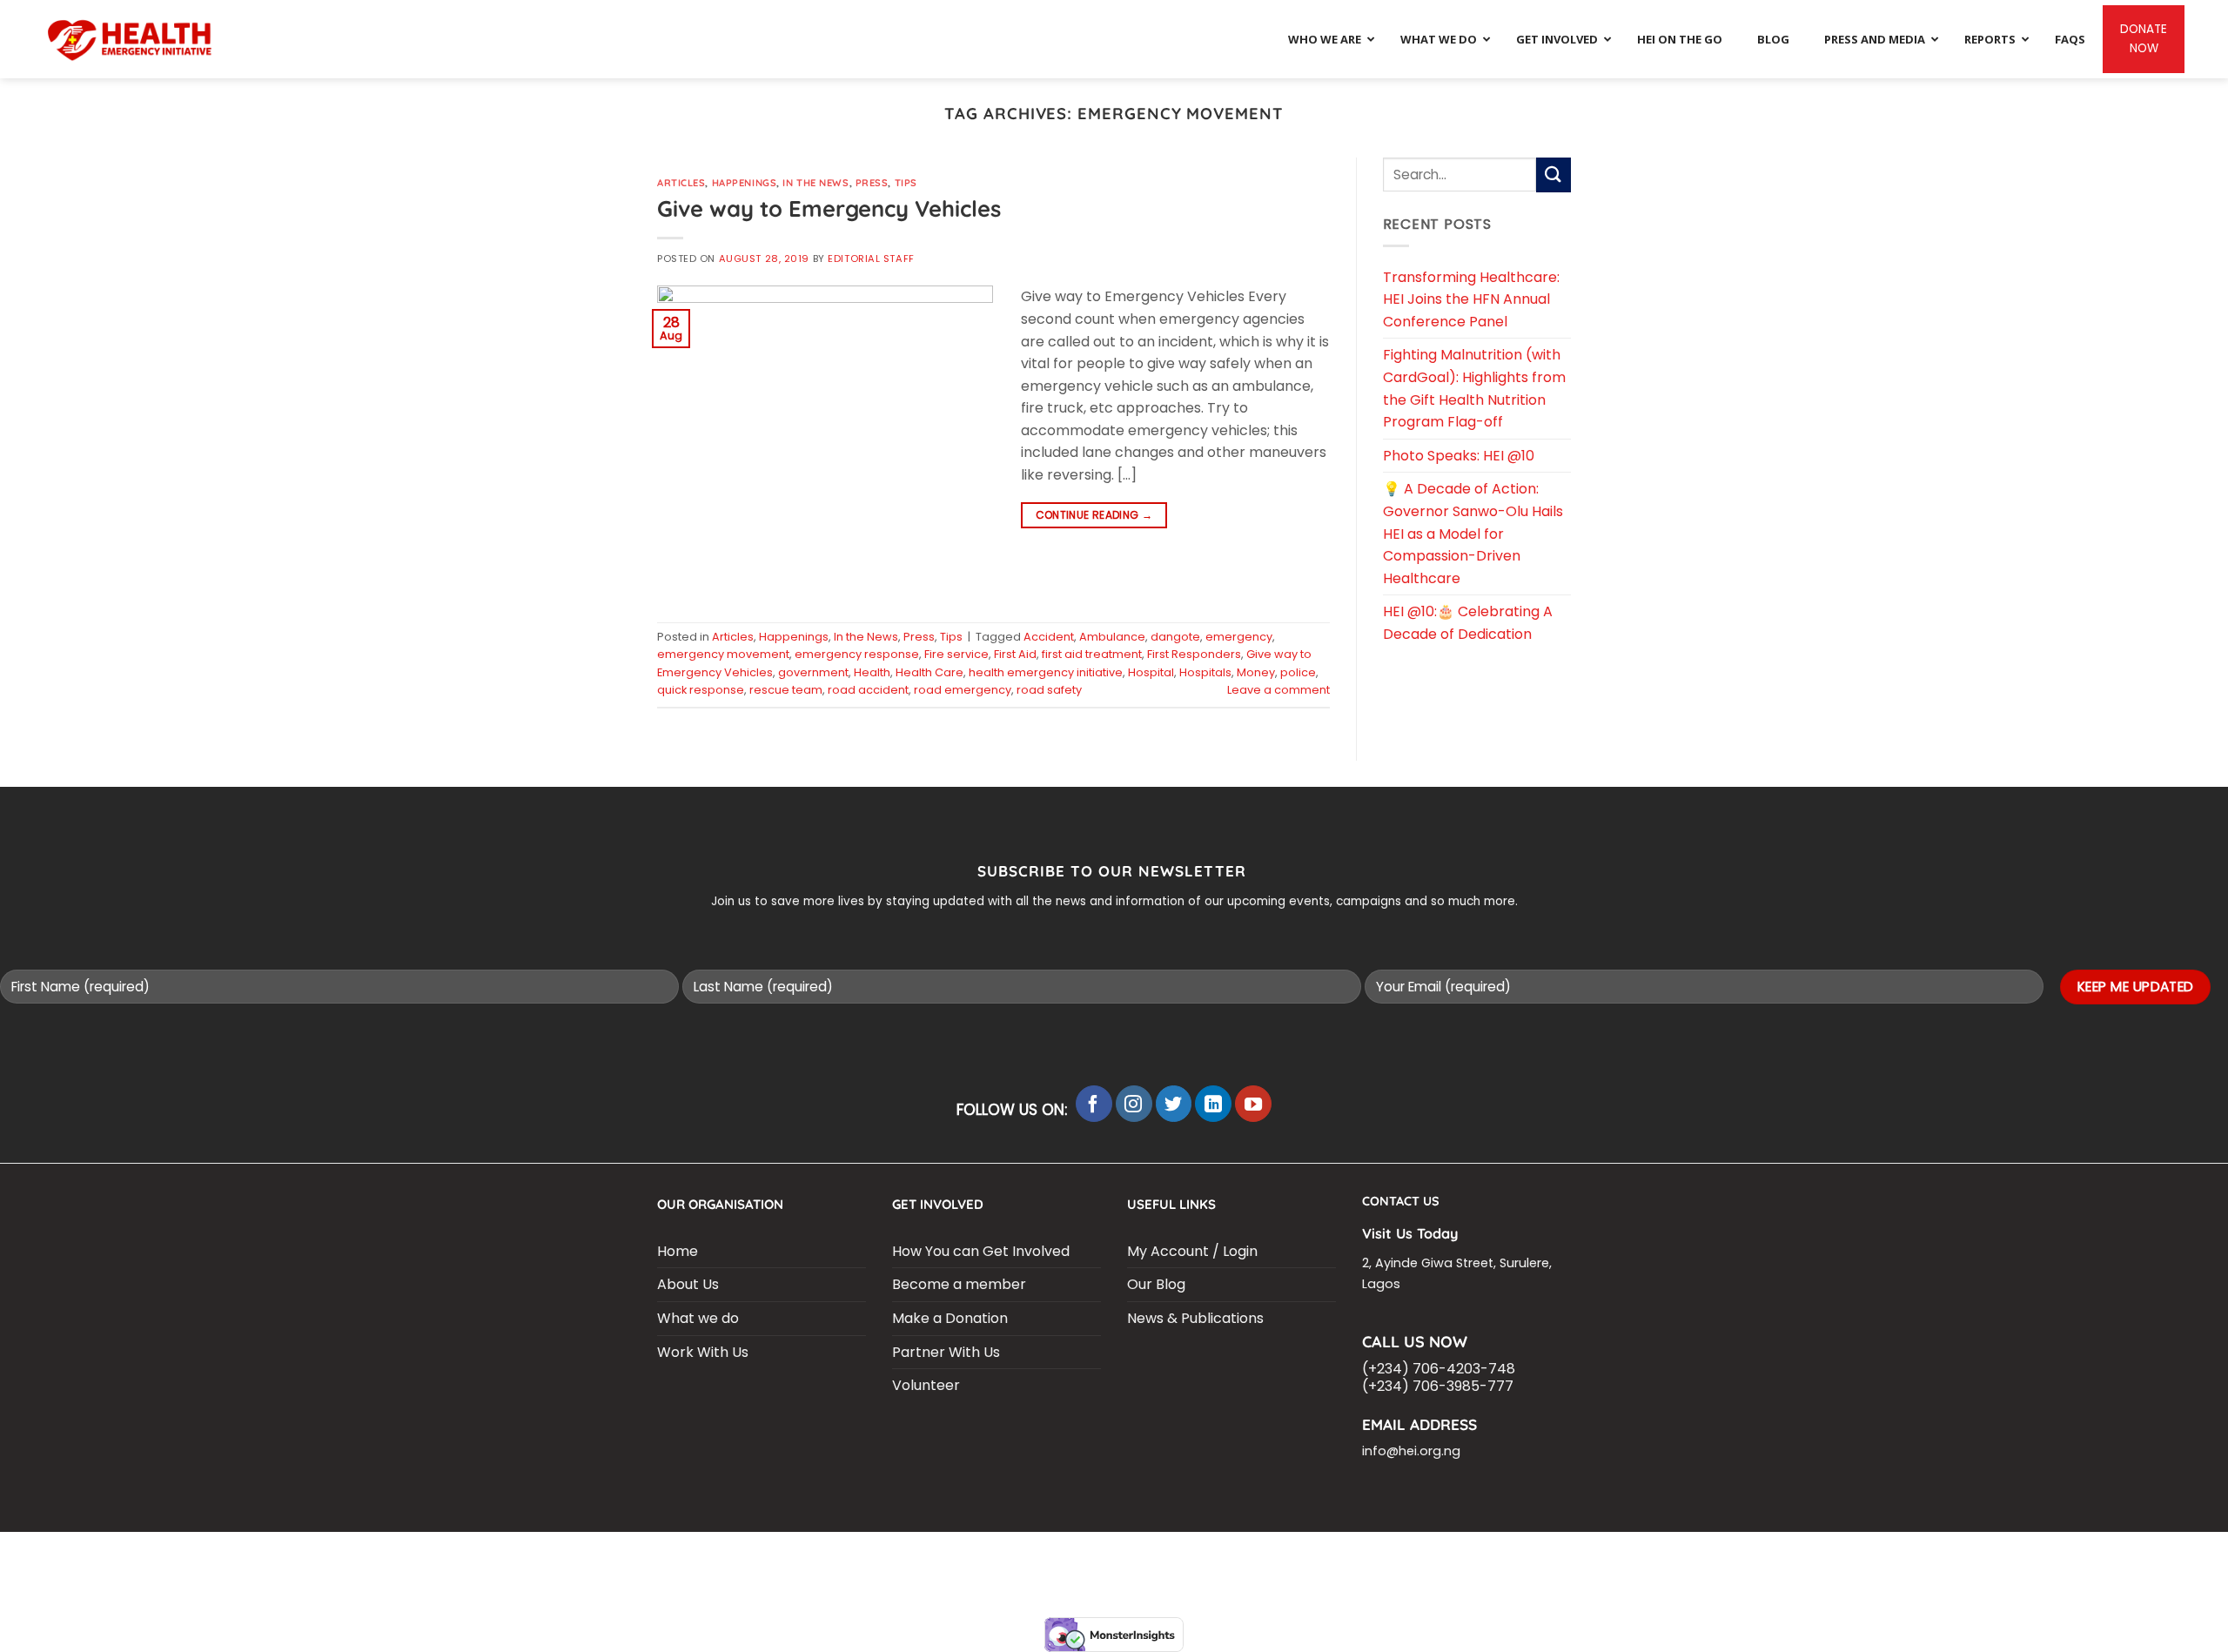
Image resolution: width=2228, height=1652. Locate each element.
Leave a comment (1278, 690)
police (1298, 672)
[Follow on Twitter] (1174, 1104)
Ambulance (1112, 637)
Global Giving (1288, 1568)
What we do (698, 1318)
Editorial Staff (871, 259)
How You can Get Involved (981, 1251)
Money (1256, 672)
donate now (2144, 39)
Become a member (959, 1284)
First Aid (1015, 654)
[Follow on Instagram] (1134, 1104)
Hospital (1151, 672)
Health (872, 672)
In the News (815, 183)
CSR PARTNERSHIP (809, 1555)
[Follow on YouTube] (1253, 1104)
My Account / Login (1192, 1251)
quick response (701, 690)
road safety (1049, 690)
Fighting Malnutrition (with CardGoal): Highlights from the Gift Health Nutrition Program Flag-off (1474, 388)
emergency (1239, 637)
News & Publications (1195, 1318)
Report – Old (1195, 1568)
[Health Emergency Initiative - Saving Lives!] (131, 40)
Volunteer (926, 1385)
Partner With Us (946, 1352)
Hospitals (1205, 672)
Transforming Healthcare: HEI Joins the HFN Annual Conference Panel (1471, 299)
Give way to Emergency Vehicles (829, 208)
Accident (1049, 637)
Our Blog (1156, 1284)
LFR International (1098, 1555)
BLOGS (728, 1555)
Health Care (929, 672)
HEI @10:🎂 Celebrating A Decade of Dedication (1468, 623)
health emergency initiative (1046, 672)
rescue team (786, 690)
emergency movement (723, 654)
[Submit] (1554, 175)
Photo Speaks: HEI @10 (1459, 456)
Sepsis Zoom (1283, 1555)
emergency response (857, 654)
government (813, 672)
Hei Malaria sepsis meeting (953, 1555)
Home (678, 1251)
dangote (1175, 637)
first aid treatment (1092, 654)
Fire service (956, 654)
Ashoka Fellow (1376, 1555)
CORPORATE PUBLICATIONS (976, 1568)
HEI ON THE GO (1104, 1568)
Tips (906, 183)
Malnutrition (1473, 1555)
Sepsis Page (1199, 1555)
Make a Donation (950, 1318)
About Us (688, 1284)
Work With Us (703, 1352)
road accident (868, 690)
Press (872, 183)
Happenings (745, 183)
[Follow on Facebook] (1094, 1104)
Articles (681, 183)
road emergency (963, 690)
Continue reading (1094, 515)
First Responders (1194, 654)
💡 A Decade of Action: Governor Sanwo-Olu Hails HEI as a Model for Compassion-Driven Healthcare (1473, 533)
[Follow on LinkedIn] (1213, 1104)
